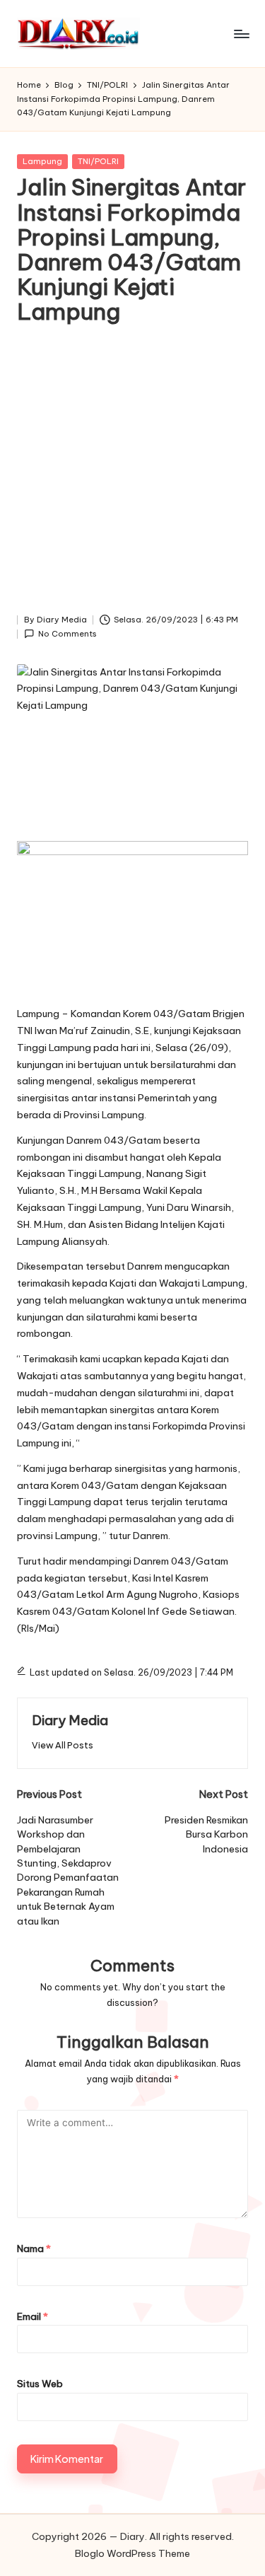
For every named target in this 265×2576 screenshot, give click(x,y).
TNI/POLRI (98, 161)
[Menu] (241, 34)
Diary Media (70, 1720)
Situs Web (40, 2384)
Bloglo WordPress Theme (132, 2553)
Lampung (42, 161)
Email (33, 2316)
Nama (34, 2249)
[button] (63, 1745)
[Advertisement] (132, 473)
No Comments (67, 634)
